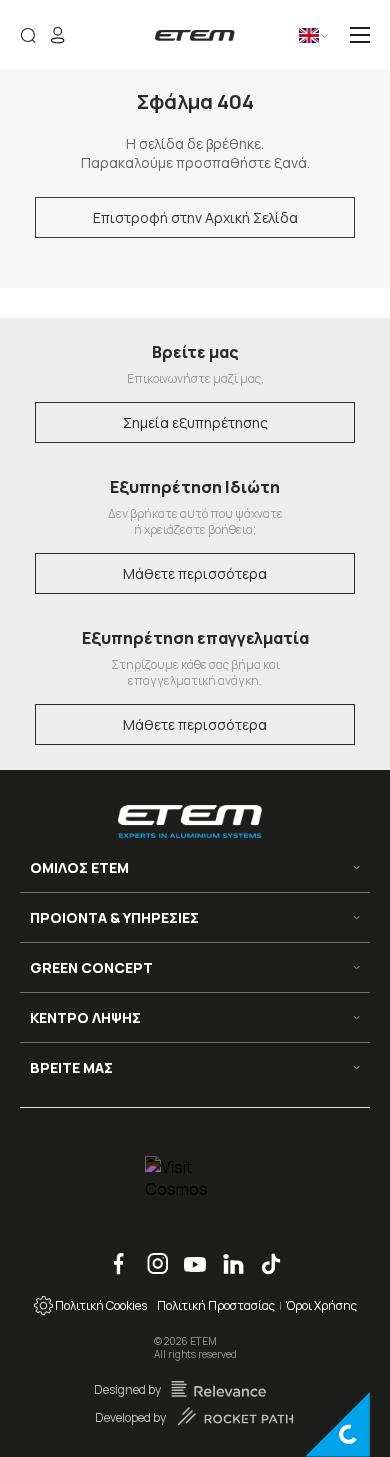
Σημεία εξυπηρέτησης (195, 422)
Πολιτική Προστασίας (216, 1305)
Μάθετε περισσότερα (195, 573)
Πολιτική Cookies (100, 1305)
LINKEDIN (226, 1253)
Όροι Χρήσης (321, 1305)
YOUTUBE (188, 1253)
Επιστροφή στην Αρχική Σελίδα (195, 217)
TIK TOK (263, 1253)
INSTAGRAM (151, 1253)
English (294, 42)
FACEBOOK (112, 1253)
